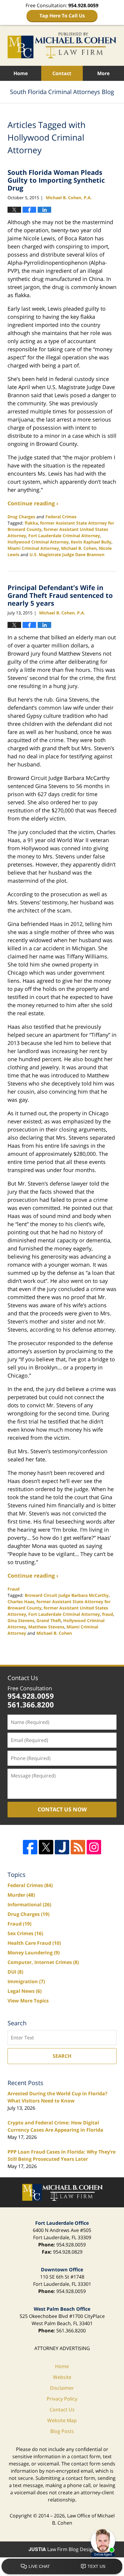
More (103, 73)
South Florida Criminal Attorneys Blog (62, 45)
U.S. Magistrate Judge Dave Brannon (67, 554)
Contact (62, 73)
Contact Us (23, 1678)
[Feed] (78, 1847)
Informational (29, 1905)
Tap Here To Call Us (62, 16)
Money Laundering (34, 1953)
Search (62, 2056)
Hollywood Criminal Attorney (38, 542)
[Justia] (62, 1847)
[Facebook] (30, 1847)
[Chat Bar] (62, 2567)
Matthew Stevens (46, 1627)
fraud (108, 1614)
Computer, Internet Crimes (43, 1962)
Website (62, 2377)
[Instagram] (94, 1847)
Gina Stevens (21, 1620)
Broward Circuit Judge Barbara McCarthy (67, 1595)
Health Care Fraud (34, 1943)
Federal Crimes (61, 517)
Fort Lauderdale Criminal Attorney (64, 536)
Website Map (62, 2420)
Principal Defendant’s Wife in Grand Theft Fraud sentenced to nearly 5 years (60, 595)
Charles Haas (21, 1602)
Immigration (26, 1981)
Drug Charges (21, 517)
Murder (21, 1895)
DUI (15, 1972)
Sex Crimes (25, 1933)
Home (21, 73)
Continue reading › (33, 503)
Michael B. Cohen (79, 548)
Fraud (14, 1589)
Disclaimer (62, 2388)
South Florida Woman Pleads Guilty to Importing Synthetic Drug (56, 180)
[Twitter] (46, 1847)
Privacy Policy (62, 2399)
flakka (31, 523)
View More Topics (28, 2001)
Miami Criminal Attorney (33, 548)
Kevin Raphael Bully (91, 542)
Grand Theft (49, 1620)
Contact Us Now (62, 1809)
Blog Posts (62, 2431)
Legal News (25, 1991)
